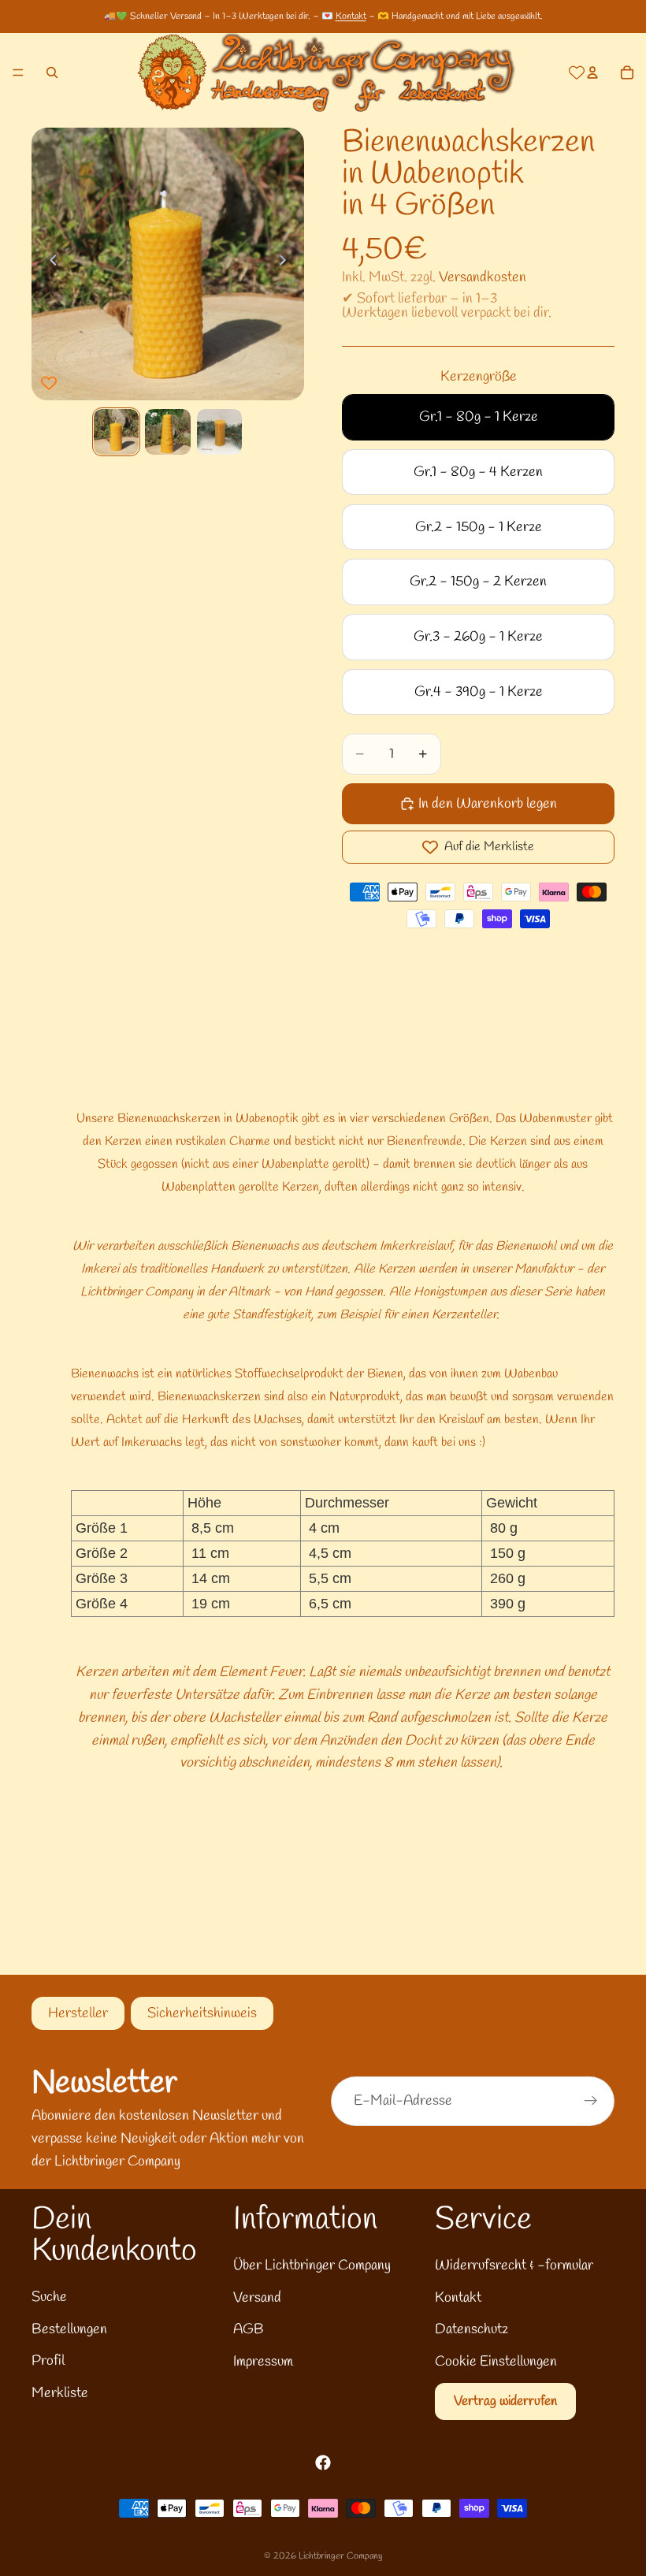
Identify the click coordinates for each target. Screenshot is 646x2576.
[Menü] (18, 72)
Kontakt (351, 17)
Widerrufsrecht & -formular (514, 2266)
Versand (257, 2298)
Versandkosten (483, 277)
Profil (48, 2361)
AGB (249, 2329)
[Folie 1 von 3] (116, 431)
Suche (49, 2297)
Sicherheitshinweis (202, 2013)
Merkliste (60, 2393)
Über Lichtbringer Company (312, 2266)
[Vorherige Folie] (49, 264)
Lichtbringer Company (340, 2556)
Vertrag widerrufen (505, 2401)
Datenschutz (472, 2329)
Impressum (263, 2362)
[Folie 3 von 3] (219, 431)
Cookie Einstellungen (496, 2362)
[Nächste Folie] (287, 264)
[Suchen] (52, 72)
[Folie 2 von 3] (167, 431)
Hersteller (78, 2013)
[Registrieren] (591, 2101)
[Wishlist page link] (577, 72)
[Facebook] (323, 2463)
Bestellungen (69, 2329)
